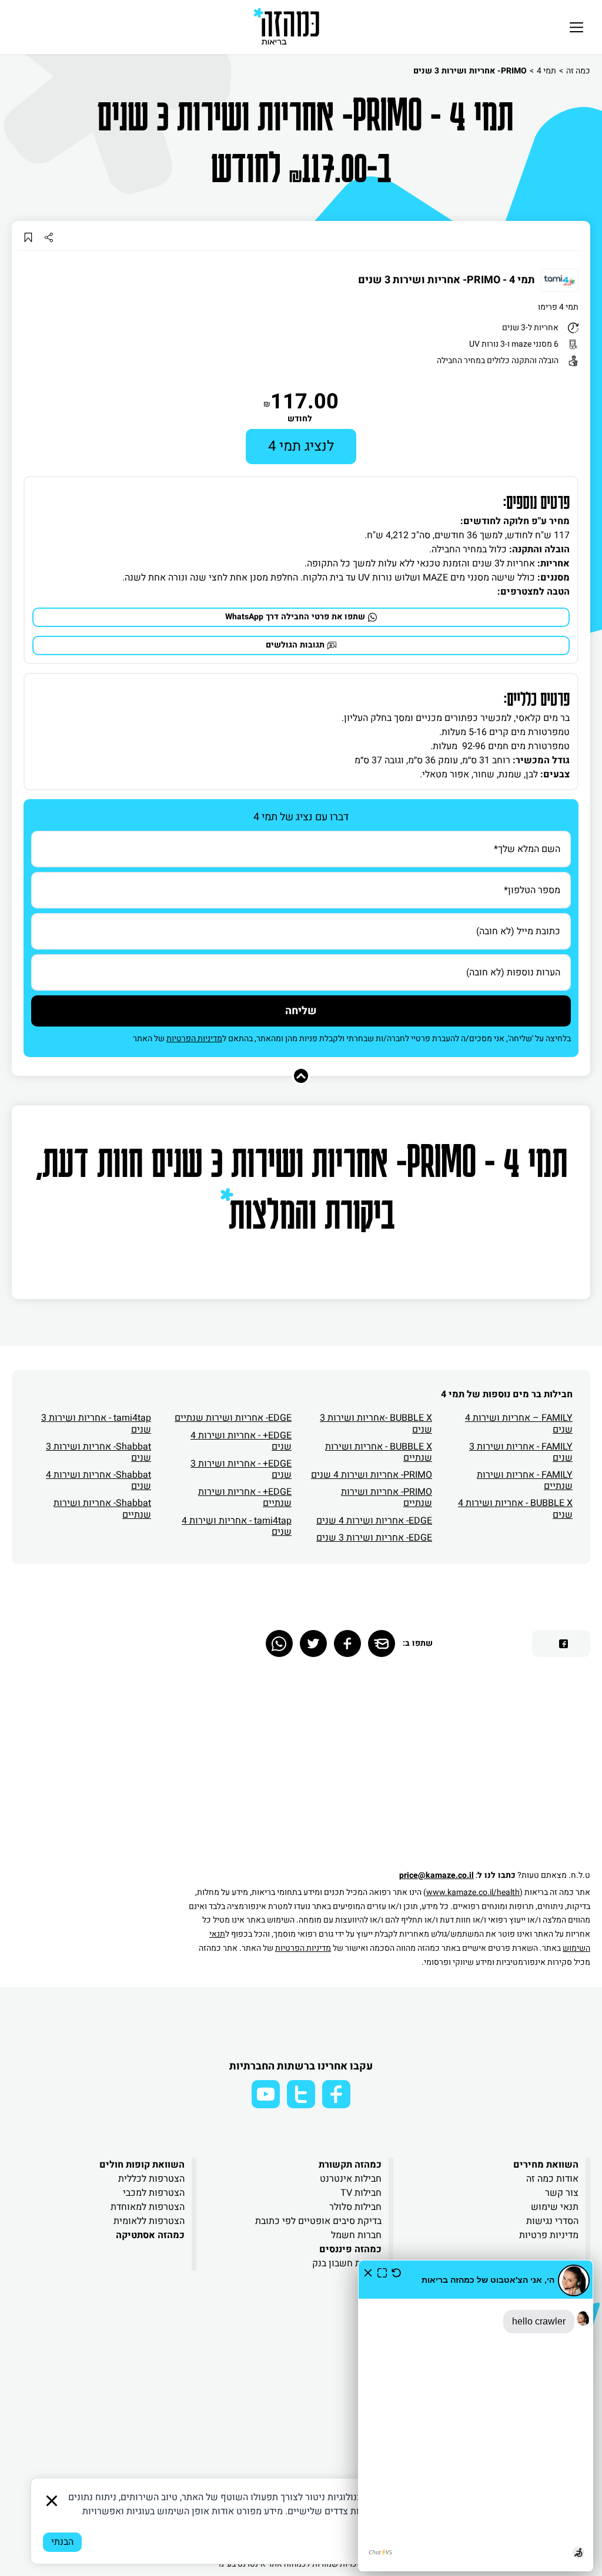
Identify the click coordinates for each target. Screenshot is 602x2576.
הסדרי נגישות (552, 2221)
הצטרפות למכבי (154, 2193)
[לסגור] (52, 2501)
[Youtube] (266, 2094)
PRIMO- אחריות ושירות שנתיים (387, 1497)
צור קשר (562, 2193)
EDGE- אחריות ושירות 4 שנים (374, 1521)
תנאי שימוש (555, 2207)
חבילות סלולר (355, 2207)
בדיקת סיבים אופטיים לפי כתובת (318, 2221)
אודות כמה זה (552, 2179)
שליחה (301, 1011)
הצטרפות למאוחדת (148, 2207)
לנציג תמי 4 (301, 446)
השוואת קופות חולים (142, 2165)
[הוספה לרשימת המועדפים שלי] (28, 237)
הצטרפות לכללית (151, 2179)
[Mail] (382, 1643)
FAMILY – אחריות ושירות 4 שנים (519, 1423)
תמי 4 (546, 71)
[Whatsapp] (279, 1643)
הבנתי (62, 2542)
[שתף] (49, 237)
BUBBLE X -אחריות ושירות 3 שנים (376, 1423)
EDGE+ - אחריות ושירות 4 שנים (241, 1441)
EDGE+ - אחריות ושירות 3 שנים (241, 1469)
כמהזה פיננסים (350, 2249)
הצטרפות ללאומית (149, 2221)
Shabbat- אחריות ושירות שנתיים (102, 1509)
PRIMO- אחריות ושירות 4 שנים (372, 1475)
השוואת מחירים (546, 2165)
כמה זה (578, 71)
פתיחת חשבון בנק (347, 2263)
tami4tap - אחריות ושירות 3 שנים (96, 1423)
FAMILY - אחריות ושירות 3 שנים (521, 1452)
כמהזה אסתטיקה (150, 2235)
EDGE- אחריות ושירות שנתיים (233, 1418)
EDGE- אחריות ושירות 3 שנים (374, 1538)
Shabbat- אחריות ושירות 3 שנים (98, 1452)
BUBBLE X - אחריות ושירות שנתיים (379, 1452)
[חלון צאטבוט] (476, 2416)
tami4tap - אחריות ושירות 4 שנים (237, 1526)
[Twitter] (313, 1643)
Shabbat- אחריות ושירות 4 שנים (98, 1480)
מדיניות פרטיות (549, 2235)
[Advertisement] (388, 1769)
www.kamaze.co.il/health (473, 1892)
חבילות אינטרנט (351, 2179)
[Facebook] (347, 1643)
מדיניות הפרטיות (194, 1039)
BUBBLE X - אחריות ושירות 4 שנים (515, 1509)
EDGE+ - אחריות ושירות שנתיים (245, 1497)
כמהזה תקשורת (350, 2165)
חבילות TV (361, 2193)
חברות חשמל (356, 2235)
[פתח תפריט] (576, 27)
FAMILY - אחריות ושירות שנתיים (525, 1480)
